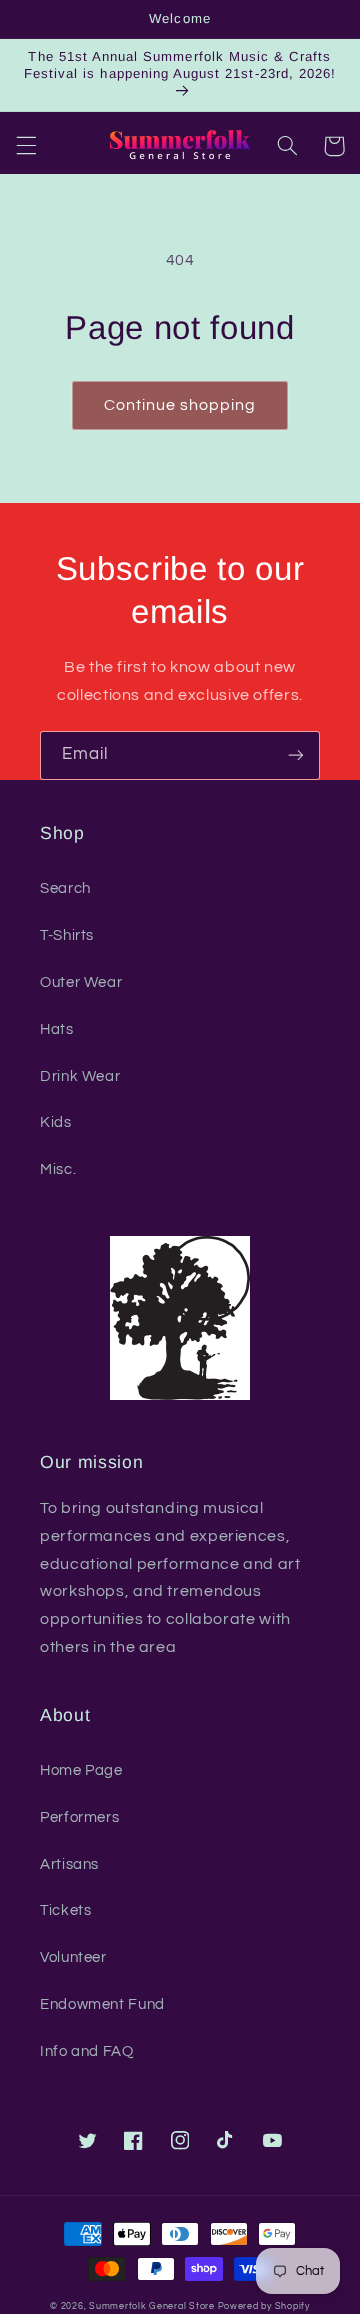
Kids (56, 1122)
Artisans (69, 1864)
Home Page (81, 1770)
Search (65, 888)
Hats (57, 1029)
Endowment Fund (102, 2004)
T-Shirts (67, 935)
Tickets (65, 1910)
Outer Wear (81, 982)
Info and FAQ (87, 2051)
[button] (26, 146)
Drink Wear (80, 1076)
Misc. (58, 1169)
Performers (79, 1817)
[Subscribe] (296, 755)
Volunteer (73, 1957)
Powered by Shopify (264, 2306)
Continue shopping (180, 405)
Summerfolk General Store (152, 2306)
